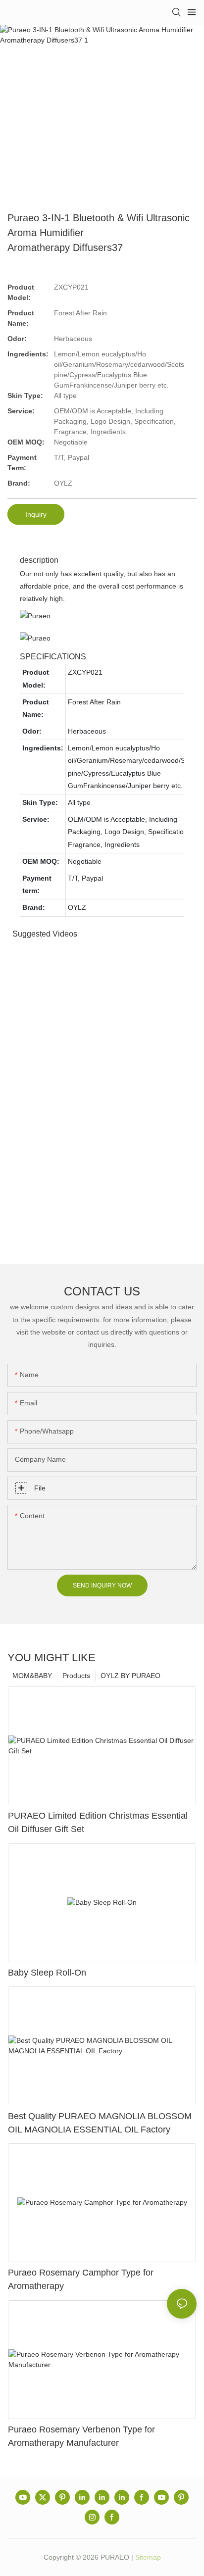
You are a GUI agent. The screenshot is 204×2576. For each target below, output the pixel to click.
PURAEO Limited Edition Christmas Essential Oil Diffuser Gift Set (98, 1822)
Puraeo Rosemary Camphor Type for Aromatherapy (81, 2279)
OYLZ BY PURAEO (130, 1676)
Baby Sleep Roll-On (47, 1973)
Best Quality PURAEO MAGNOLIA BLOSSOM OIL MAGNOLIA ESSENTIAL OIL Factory (100, 2123)
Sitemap (148, 2557)
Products (76, 1676)
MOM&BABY (32, 1676)
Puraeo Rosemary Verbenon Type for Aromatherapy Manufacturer (81, 2436)
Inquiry (36, 514)
